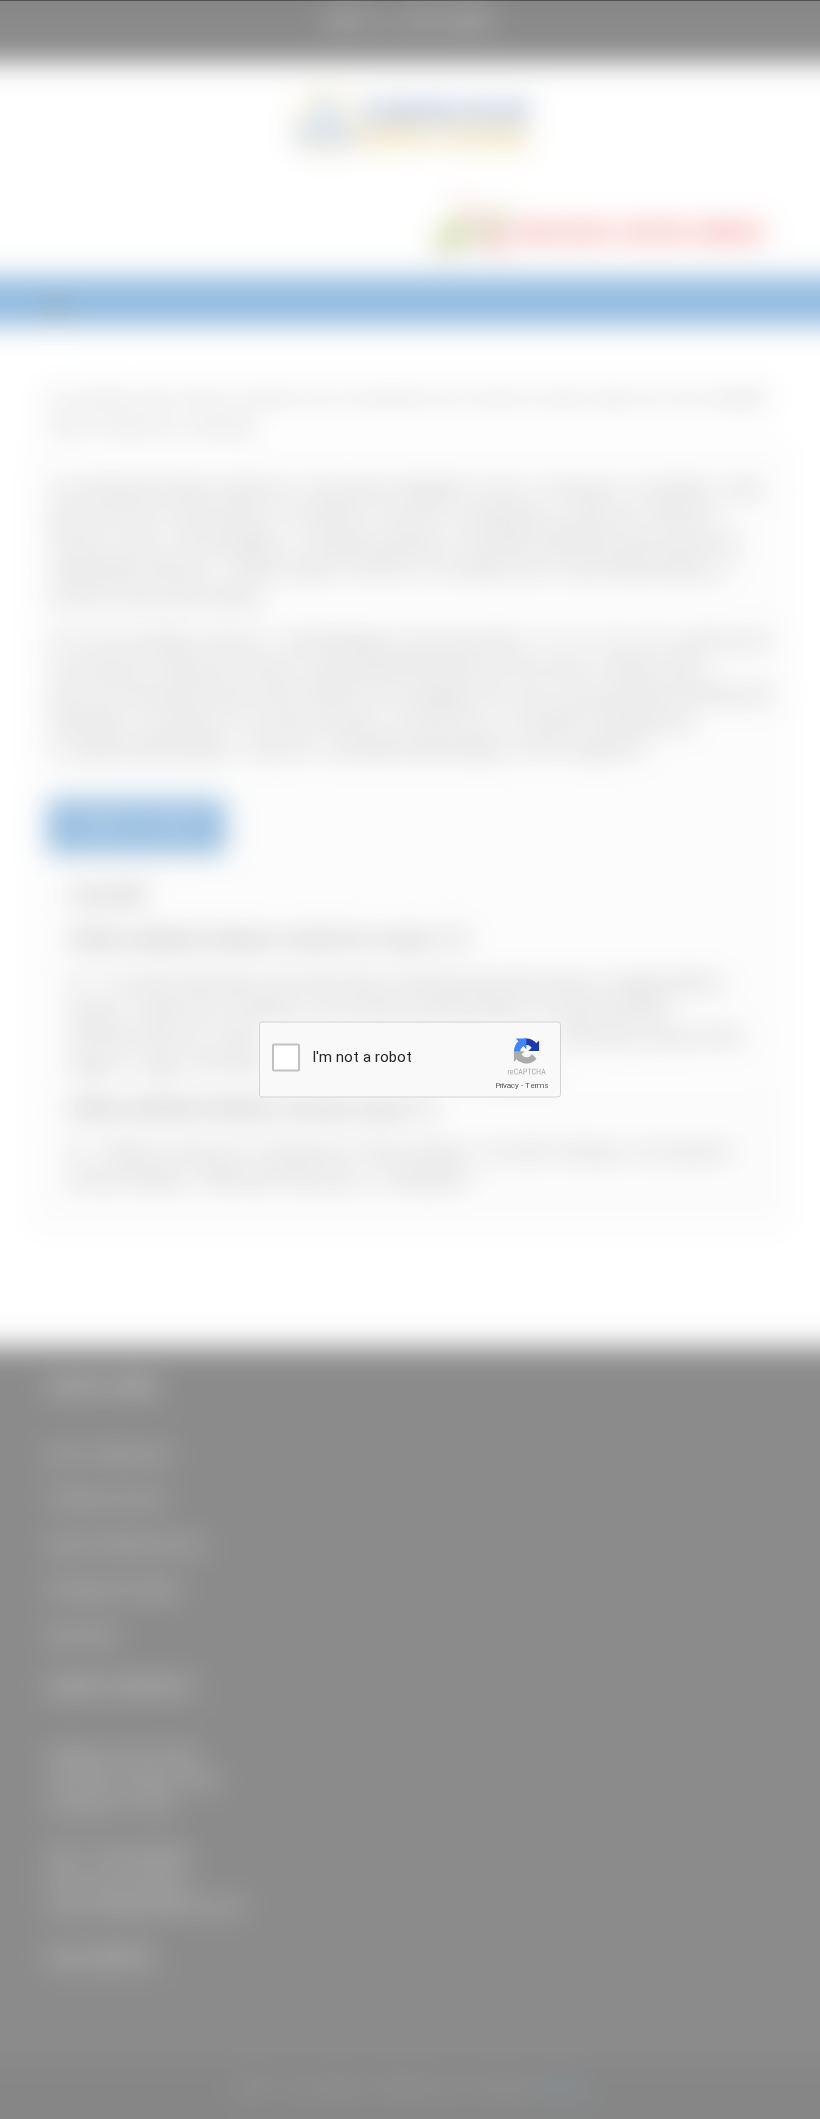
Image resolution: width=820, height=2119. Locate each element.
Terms (537, 1085)
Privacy (507, 1085)
